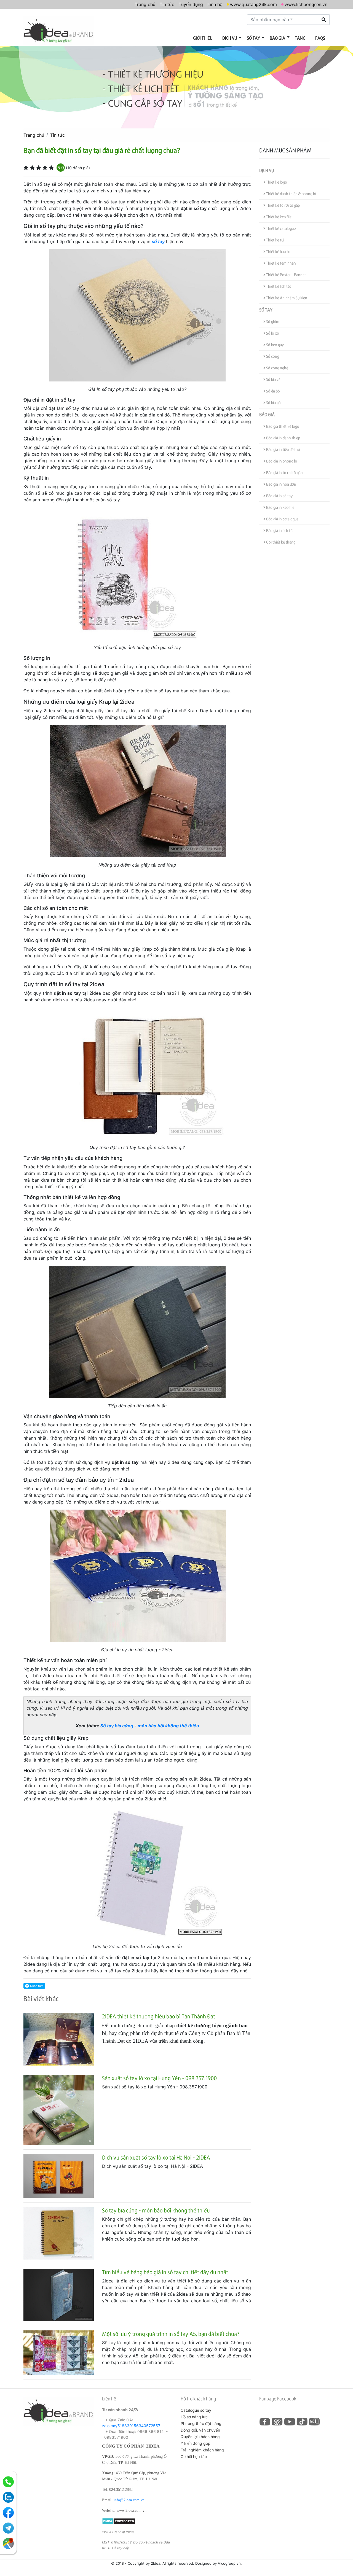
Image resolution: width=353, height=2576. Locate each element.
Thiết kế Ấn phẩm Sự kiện (286, 298)
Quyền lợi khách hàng (200, 2437)
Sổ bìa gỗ (273, 403)
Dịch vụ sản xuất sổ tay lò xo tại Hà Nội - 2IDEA (156, 2157)
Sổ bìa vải (273, 379)
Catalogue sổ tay (196, 2410)
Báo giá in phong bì (281, 461)
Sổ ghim (272, 322)
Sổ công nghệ (277, 368)
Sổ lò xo (272, 333)
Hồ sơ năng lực (194, 2417)
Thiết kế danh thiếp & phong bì (291, 194)
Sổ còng (272, 356)
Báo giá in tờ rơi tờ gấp (284, 473)
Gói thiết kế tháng (280, 542)
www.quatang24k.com (253, 4)
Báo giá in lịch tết (280, 530)
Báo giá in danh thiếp (283, 438)
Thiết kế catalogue (280, 228)
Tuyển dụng (191, 4)
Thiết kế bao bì (277, 252)
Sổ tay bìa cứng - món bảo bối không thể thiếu (150, 1726)
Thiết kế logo (276, 182)
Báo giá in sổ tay (279, 496)
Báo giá (277, 38)
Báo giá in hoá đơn (281, 484)
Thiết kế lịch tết (278, 286)
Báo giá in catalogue (282, 519)
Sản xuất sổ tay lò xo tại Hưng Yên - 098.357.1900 (159, 2078)
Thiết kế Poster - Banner (286, 275)
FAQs (320, 38)
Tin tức (167, 4)
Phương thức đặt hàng (201, 2423)
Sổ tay (253, 38)
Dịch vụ (230, 38)
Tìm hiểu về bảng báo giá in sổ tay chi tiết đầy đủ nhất (165, 2272)
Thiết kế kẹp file (278, 217)
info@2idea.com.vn (129, 2500)
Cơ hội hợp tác (194, 2457)
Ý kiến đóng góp (196, 2443)
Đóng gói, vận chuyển (200, 2430)
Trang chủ (145, 4)
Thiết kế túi (275, 240)
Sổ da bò (273, 391)
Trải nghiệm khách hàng (202, 2450)
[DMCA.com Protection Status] (119, 2521)
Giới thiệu (203, 38)
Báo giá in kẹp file (280, 507)
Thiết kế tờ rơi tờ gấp (283, 205)
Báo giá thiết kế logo (282, 426)
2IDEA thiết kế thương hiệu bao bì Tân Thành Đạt (159, 2016)
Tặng (300, 38)
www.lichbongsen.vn (306, 4)
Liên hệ (215, 4)
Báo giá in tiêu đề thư (283, 449)
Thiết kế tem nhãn (281, 263)
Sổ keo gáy (275, 345)
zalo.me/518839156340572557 (131, 2426)
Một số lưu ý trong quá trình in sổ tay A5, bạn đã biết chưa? (171, 2334)
